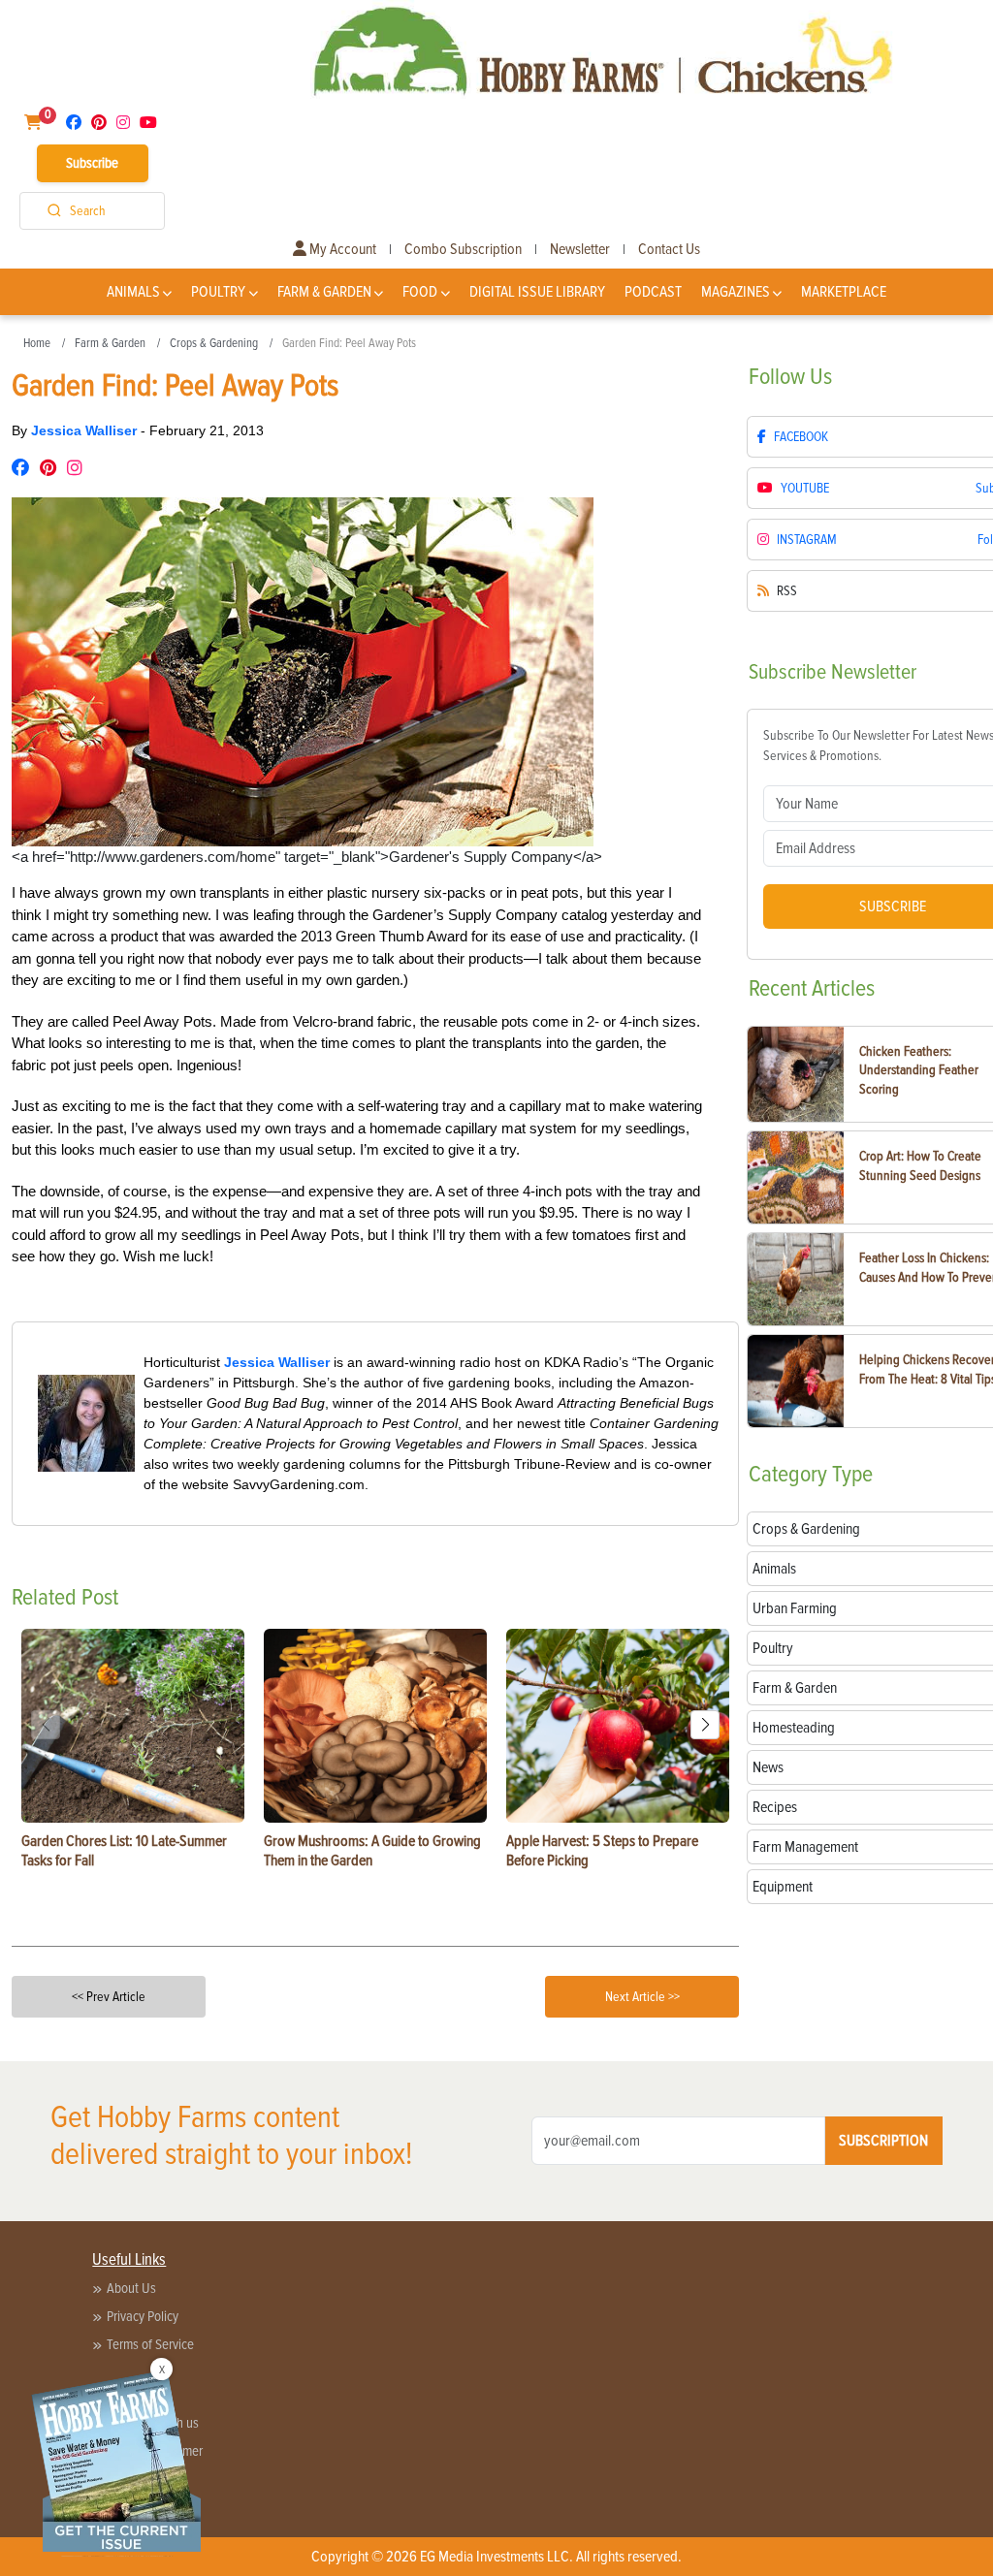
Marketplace (844, 292)
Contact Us (669, 249)
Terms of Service (150, 2344)
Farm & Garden (324, 292)
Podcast (653, 292)
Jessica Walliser (86, 430)
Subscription (883, 2141)
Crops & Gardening (214, 343)
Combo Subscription (463, 249)
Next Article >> (642, 1997)
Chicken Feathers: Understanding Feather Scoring (919, 1070)
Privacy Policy (143, 2316)
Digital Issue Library (537, 292)
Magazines (736, 292)
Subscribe (92, 163)
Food (420, 292)
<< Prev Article (109, 1997)
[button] (705, 1725)
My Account (341, 249)
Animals (133, 292)
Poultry (218, 292)
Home (37, 343)
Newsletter (580, 249)
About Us (131, 2288)
